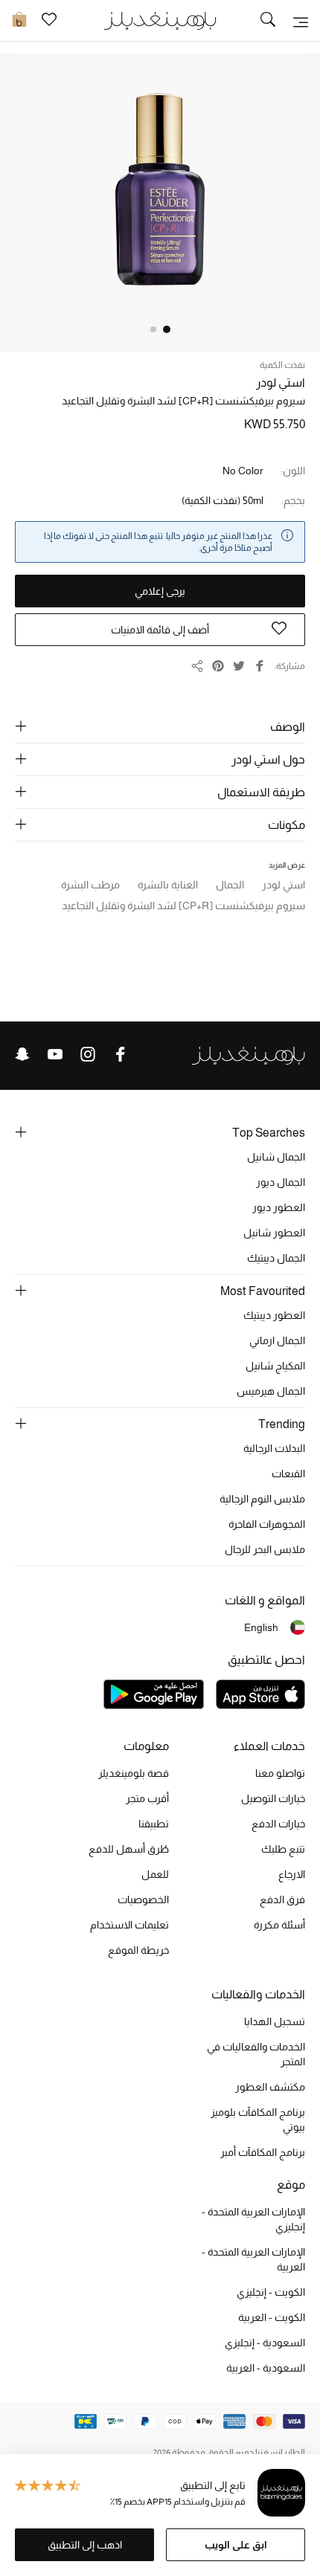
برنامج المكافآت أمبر (263, 2152)
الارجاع (292, 1874)
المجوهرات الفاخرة (267, 1524)
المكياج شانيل (275, 1366)
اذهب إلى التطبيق (85, 2545)
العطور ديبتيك (274, 1315)
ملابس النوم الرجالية (262, 1499)
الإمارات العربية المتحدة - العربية (253, 2259)
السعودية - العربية (266, 2368)
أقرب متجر (147, 1798)
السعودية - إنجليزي (265, 2343)
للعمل (155, 1874)
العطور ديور (279, 1207)
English (261, 1627)
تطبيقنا (154, 1824)
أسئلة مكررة (279, 1925)
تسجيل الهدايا (275, 2021)
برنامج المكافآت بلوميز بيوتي (258, 2120)
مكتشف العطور (270, 2087)
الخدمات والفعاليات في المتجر (256, 2054)
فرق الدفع (282, 1899)
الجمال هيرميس (271, 1391)
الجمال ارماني (277, 1340)
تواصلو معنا (280, 1773)
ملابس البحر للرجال (265, 1549)
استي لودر (281, 382)
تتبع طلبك (283, 1849)
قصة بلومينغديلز (134, 1773)
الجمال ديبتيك (276, 1258)
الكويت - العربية (272, 2317)
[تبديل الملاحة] (301, 21)
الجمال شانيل (276, 1157)
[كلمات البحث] (268, 21)
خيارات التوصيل (273, 1798)
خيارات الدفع (278, 1824)
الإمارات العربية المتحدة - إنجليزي (253, 2219)
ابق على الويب (236, 2545)
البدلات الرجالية (274, 1448)
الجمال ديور (281, 1182)
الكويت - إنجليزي (271, 2292)
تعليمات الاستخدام (129, 1925)
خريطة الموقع (138, 1950)
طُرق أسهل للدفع (129, 1849)
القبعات (288, 1473)
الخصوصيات (143, 1899)
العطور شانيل (274, 1233)
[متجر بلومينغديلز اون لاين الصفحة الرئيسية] (160, 20)
